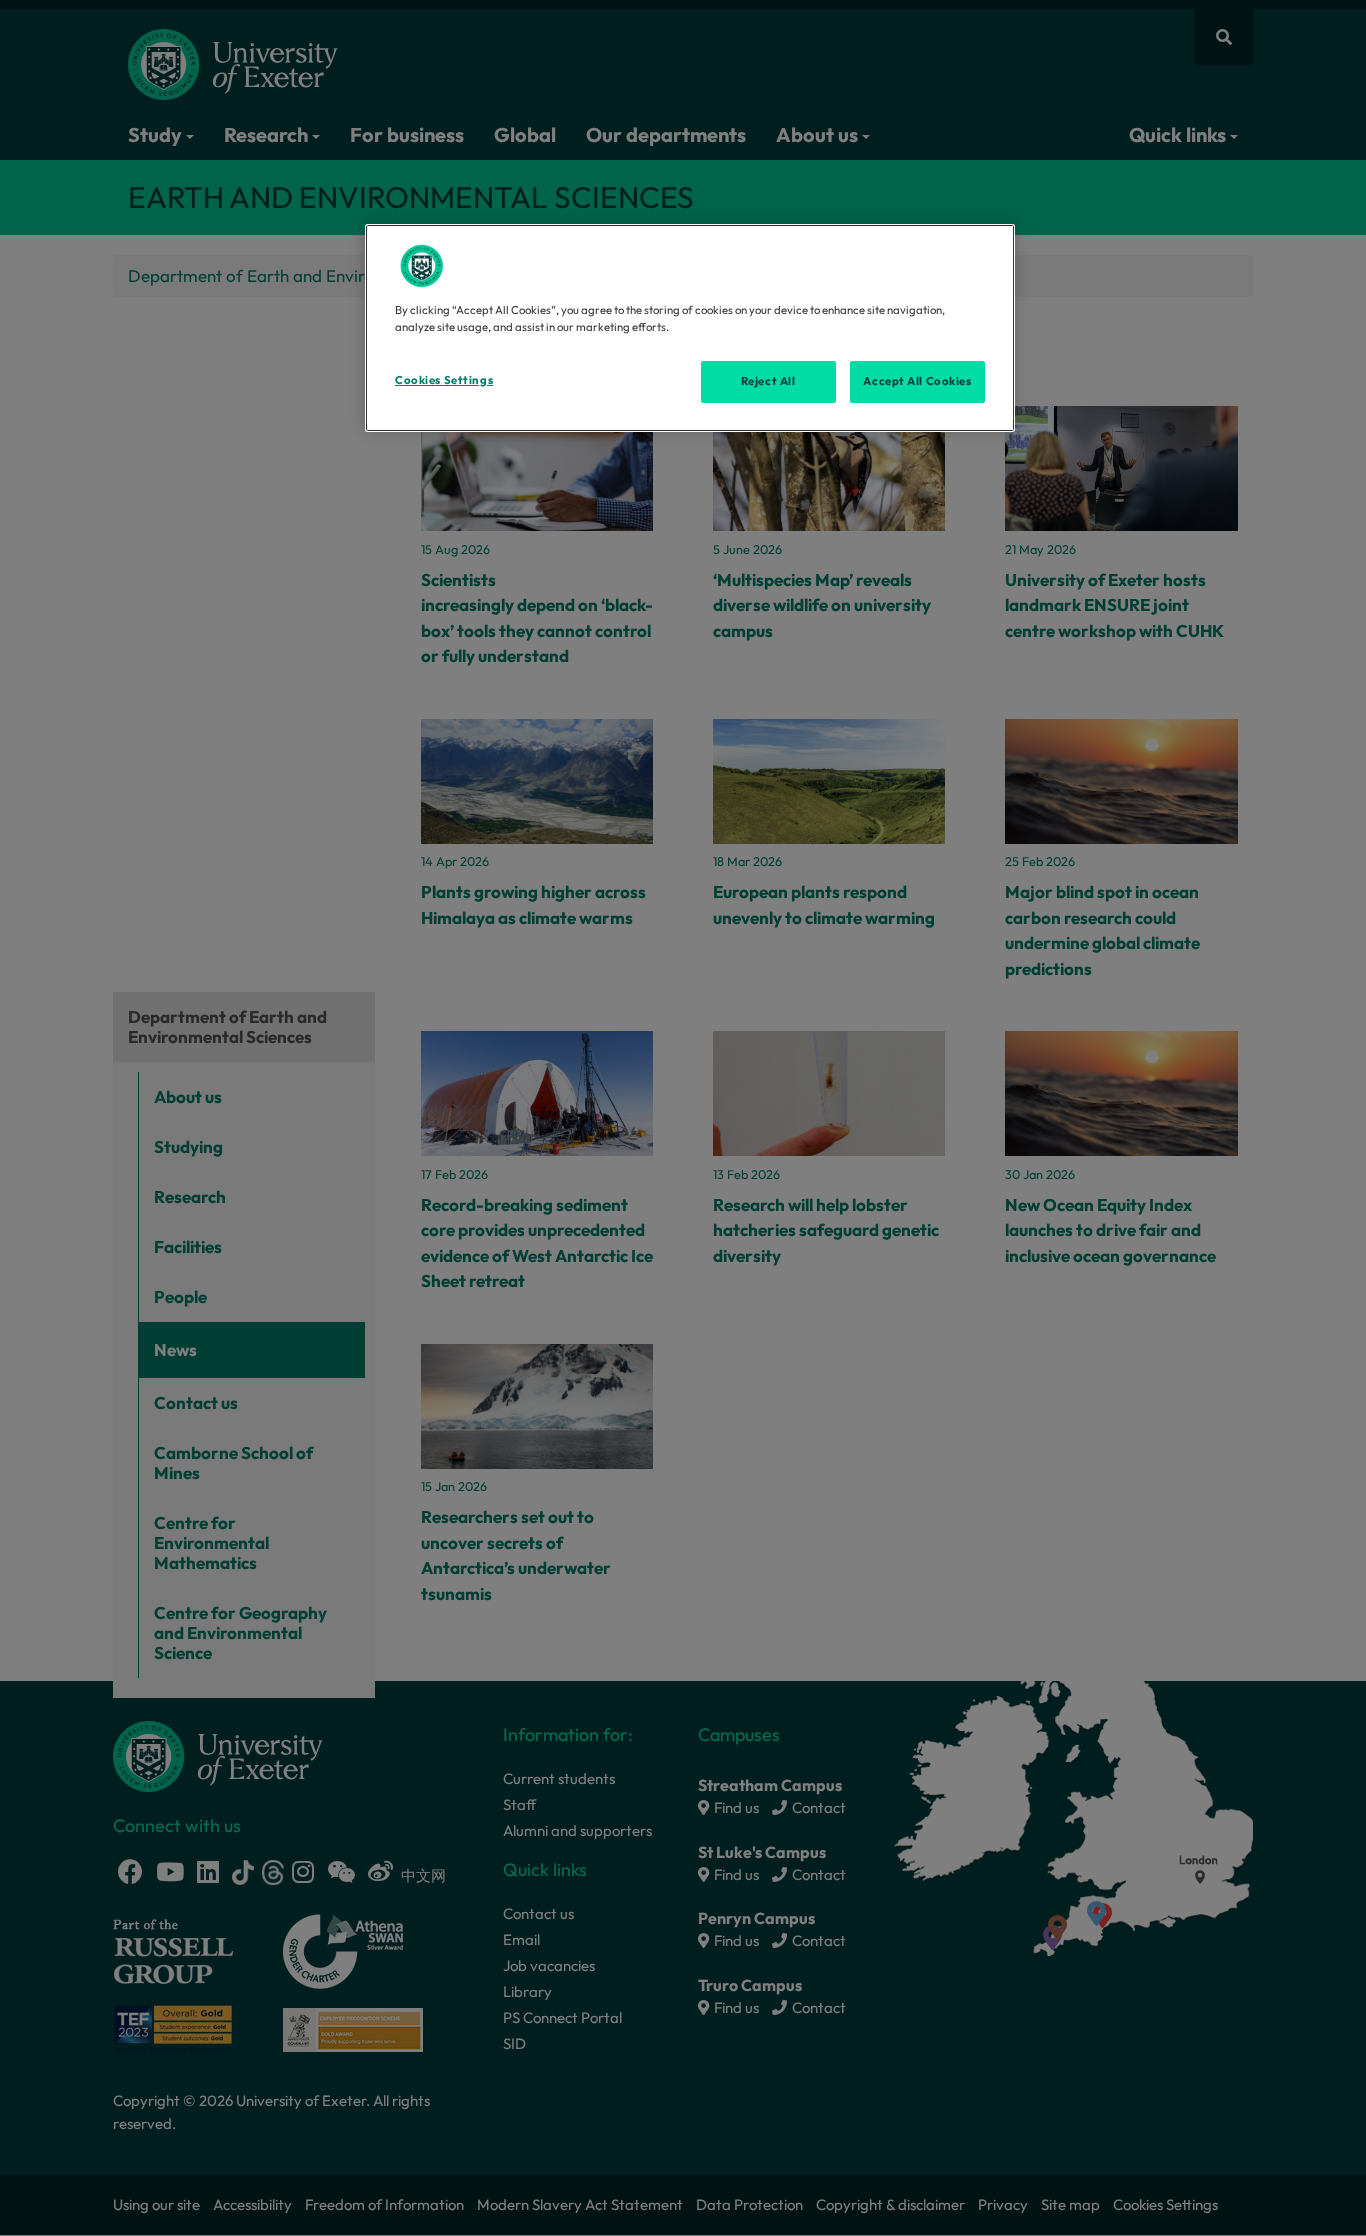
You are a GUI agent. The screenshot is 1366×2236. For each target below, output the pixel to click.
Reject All (768, 381)
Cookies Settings (444, 380)
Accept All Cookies (917, 381)
